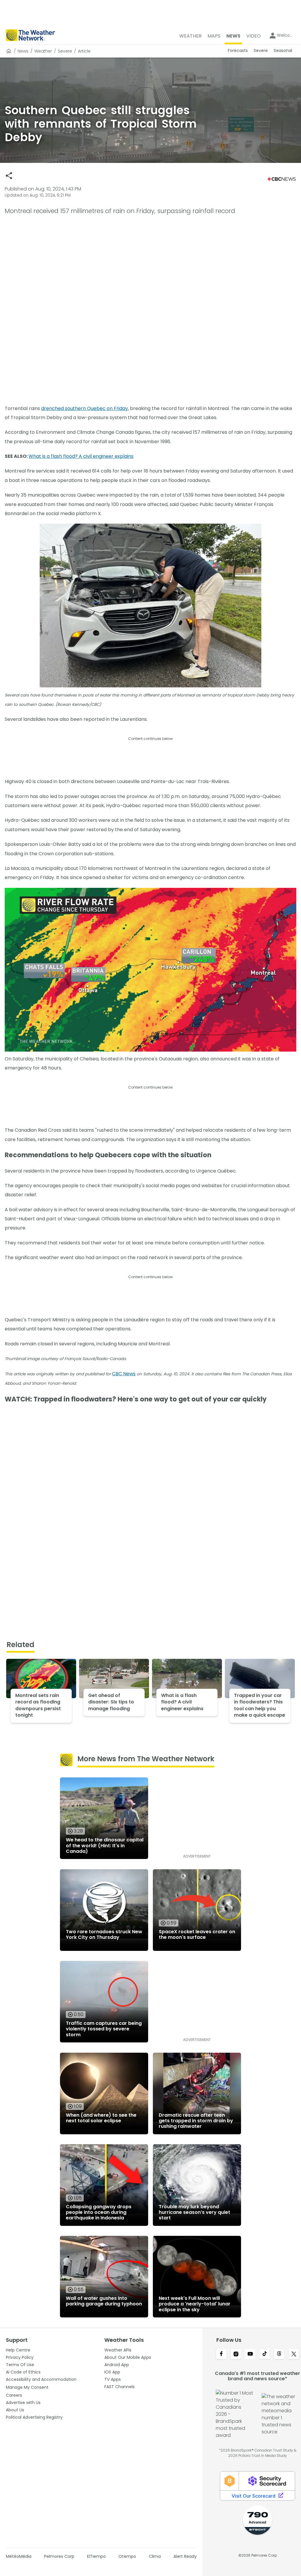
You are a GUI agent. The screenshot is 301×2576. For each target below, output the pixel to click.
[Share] (9, 176)
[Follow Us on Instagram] (236, 2354)
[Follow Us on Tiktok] (265, 2354)
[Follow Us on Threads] (279, 2354)
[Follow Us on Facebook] (221, 2354)
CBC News (124, 1374)
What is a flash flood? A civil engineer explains (81, 456)
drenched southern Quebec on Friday (85, 408)
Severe (65, 51)
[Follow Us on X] (294, 2354)
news (23, 51)
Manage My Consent (27, 2387)
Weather (43, 51)
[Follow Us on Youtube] (250, 2354)
